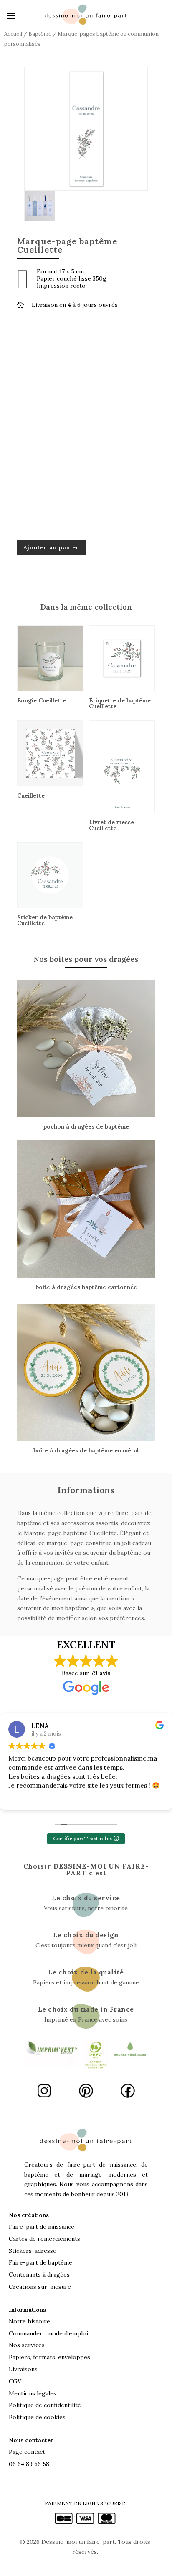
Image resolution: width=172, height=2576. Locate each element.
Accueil (13, 34)
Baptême (40, 34)
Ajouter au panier (51, 547)
